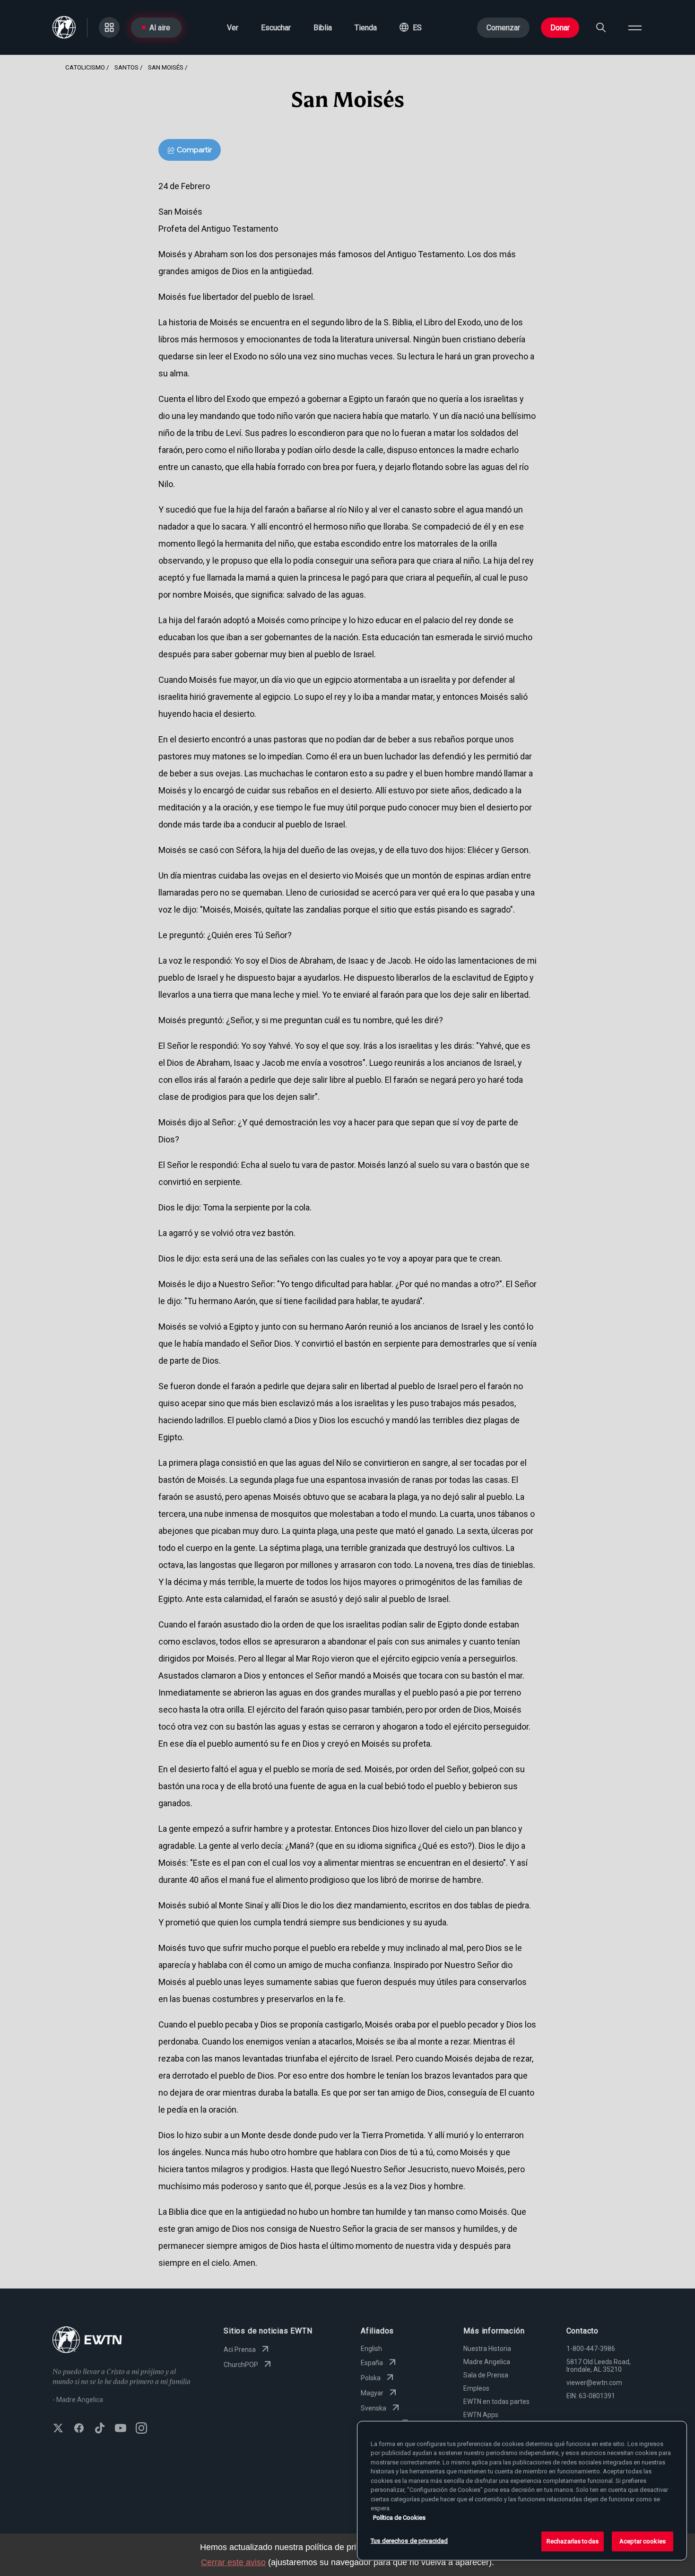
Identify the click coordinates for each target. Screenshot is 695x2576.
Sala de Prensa (486, 2375)
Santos (126, 67)
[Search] (601, 27)
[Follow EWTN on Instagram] (141, 2429)
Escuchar (276, 28)
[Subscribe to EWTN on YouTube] (121, 2429)
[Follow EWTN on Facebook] (79, 2429)
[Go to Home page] (87, 2341)
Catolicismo (85, 67)
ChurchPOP (241, 2365)
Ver (233, 28)
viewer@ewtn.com (594, 2383)
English (371, 2349)
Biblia (323, 28)
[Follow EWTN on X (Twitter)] (58, 2429)
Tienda (366, 28)
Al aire (160, 28)
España (372, 2363)
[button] (411, 27)
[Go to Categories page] (109, 27)
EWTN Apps (481, 2415)
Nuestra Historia (487, 2349)
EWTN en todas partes (496, 2402)
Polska (371, 2378)
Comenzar (503, 28)
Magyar (372, 2393)
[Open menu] (635, 27)
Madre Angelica (487, 2362)
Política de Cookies (399, 2518)
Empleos (476, 2388)
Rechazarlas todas (573, 2541)
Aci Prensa (240, 2350)
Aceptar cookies (643, 2541)
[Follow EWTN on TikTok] (100, 2429)
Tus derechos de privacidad (409, 2541)
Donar (560, 28)
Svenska (374, 2408)
